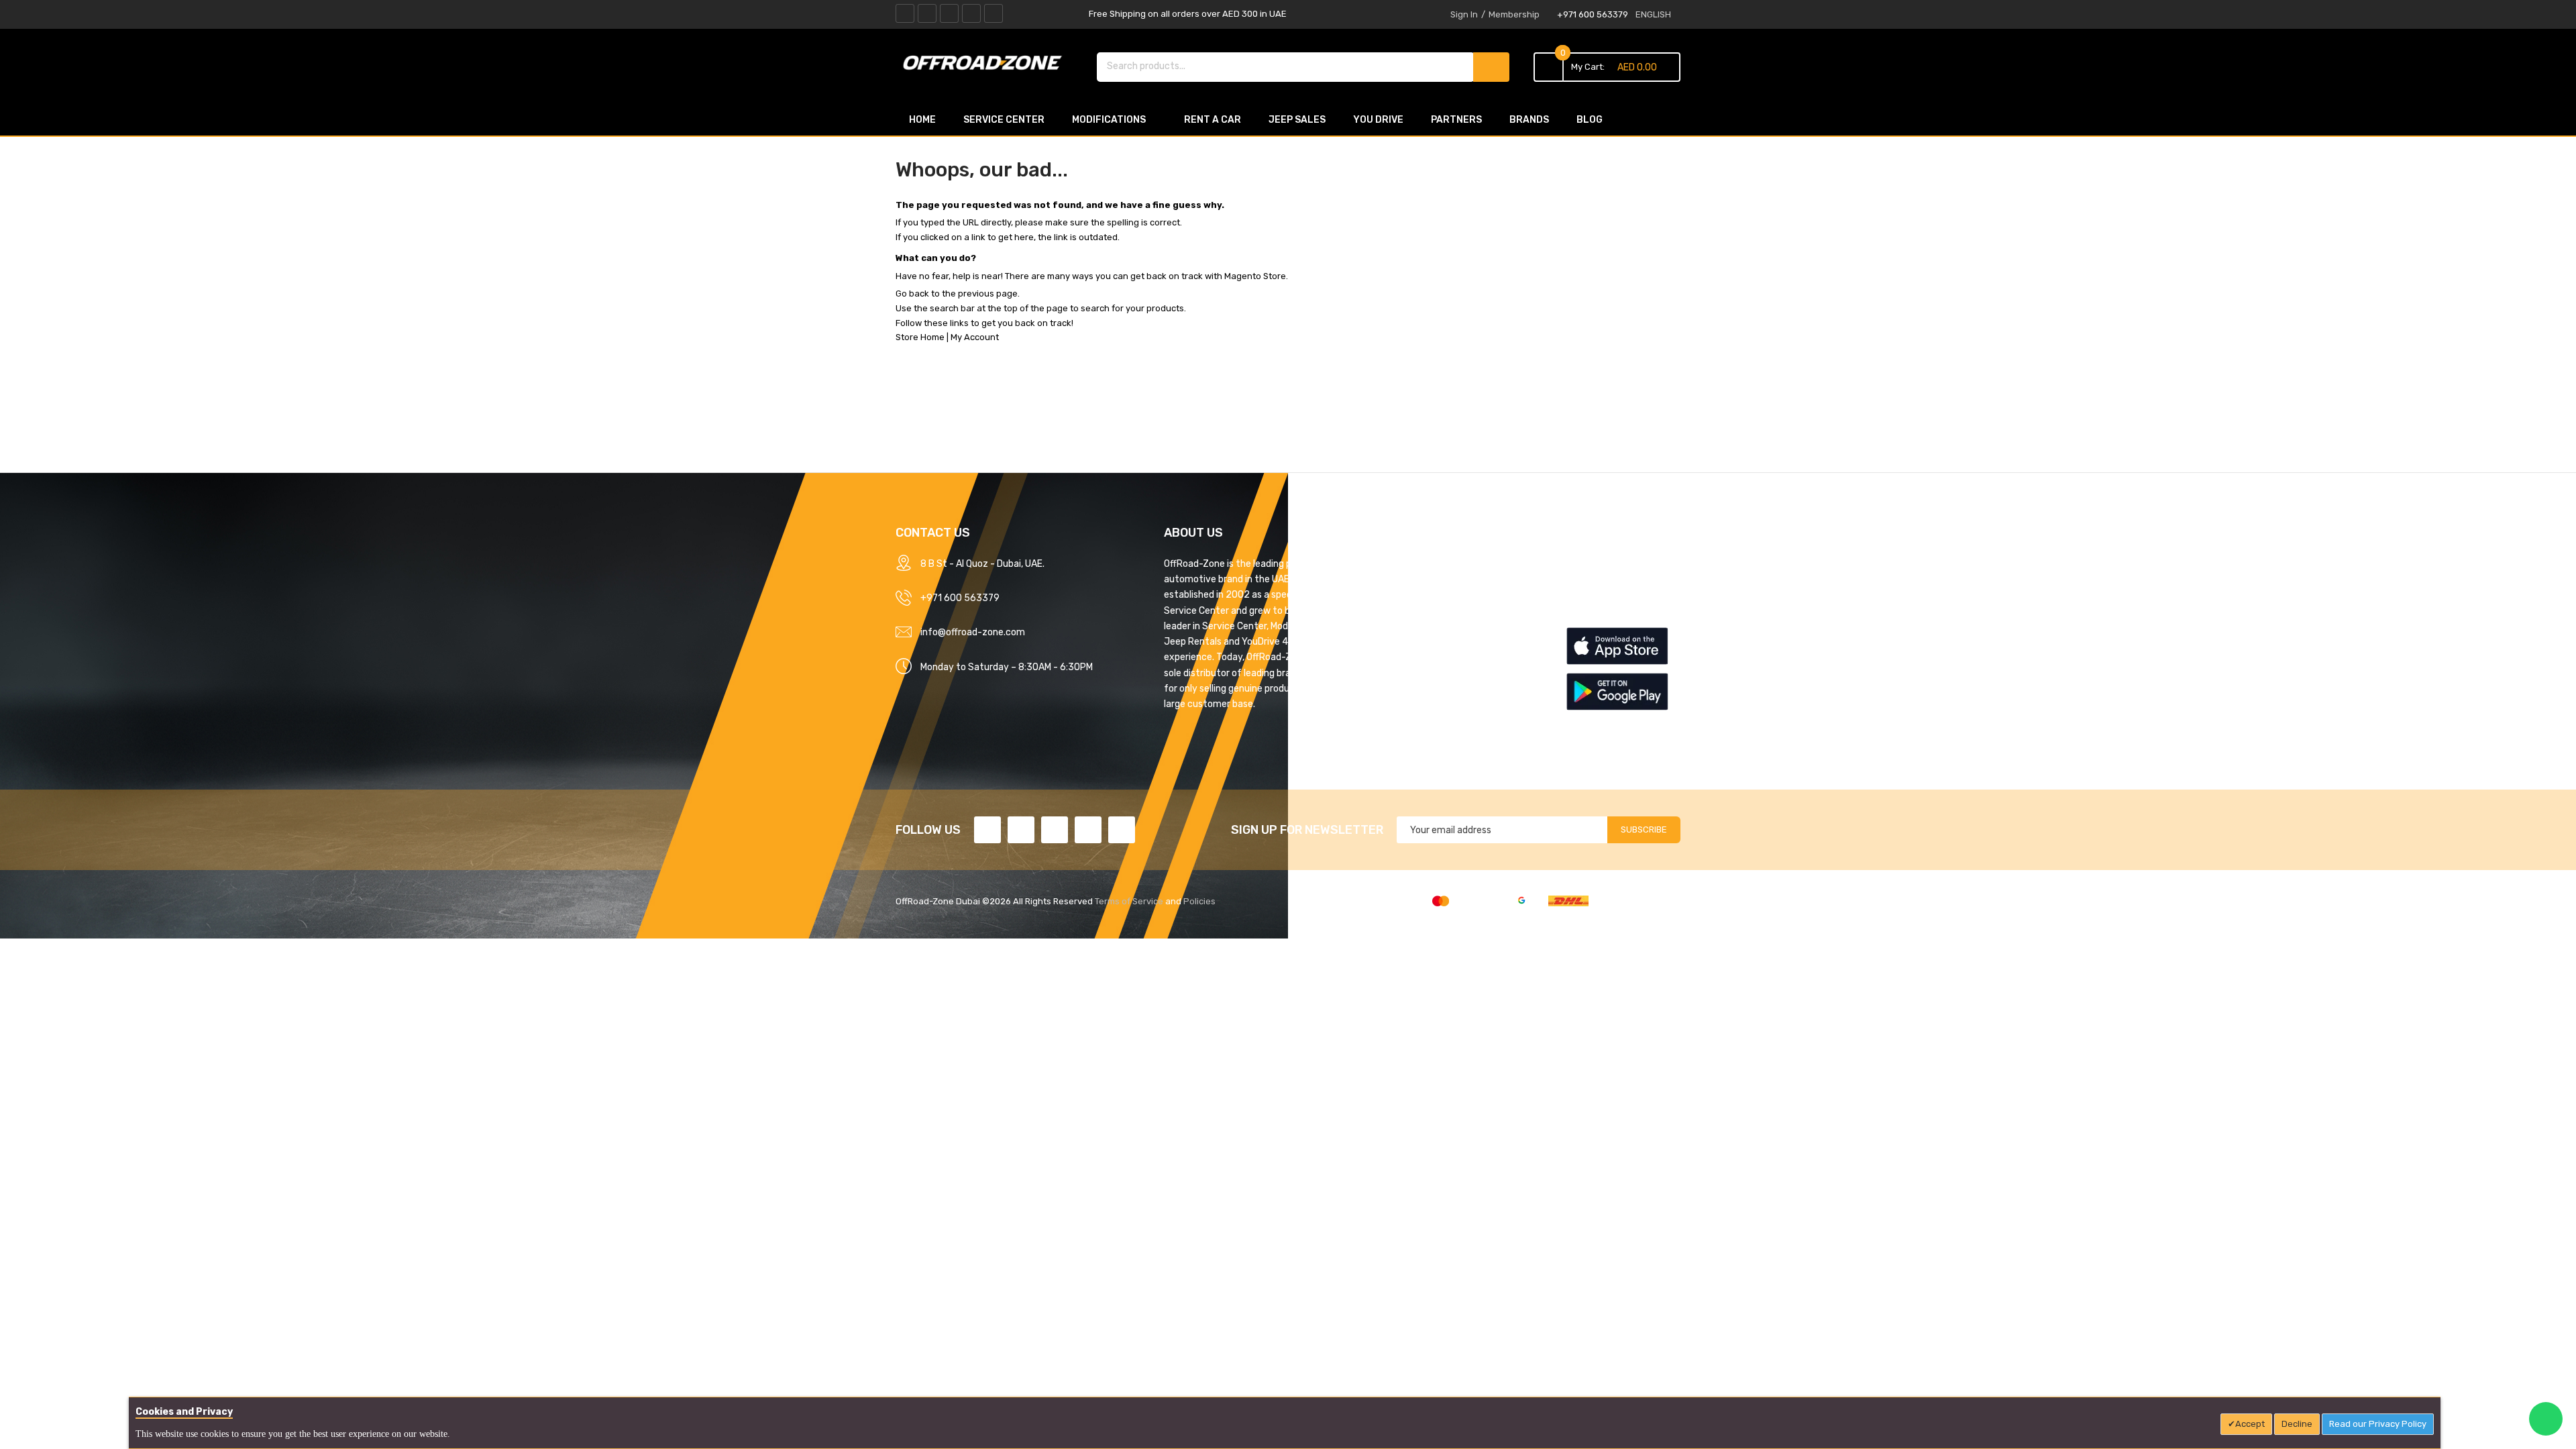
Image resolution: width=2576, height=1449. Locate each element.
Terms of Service (1129, 901)
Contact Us (1390, 705)
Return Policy (1394, 658)
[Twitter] (927, 13)
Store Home (920, 337)
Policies (1199, 901)
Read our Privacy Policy (2378, 1424)
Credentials (1390, 682)
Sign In (1464, 14)
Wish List (1585, 610)
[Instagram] (994, 13)
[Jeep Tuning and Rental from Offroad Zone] (986, 65)
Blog (1375, 729)
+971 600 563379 (1593, 14)
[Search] (1491, 67)
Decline (2297, 1424)
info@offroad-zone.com (973, 632)
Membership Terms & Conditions (1435, 635)
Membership (1514, 14)
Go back (912, 293)
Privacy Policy (1396, 587)
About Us (1385, 563)
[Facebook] (905, 13)
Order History (1595, 587)
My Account (975, 337)
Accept (2250, 1424)
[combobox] (1286, 66)
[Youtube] (971, 13)
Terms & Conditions (1407, 610)
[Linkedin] (949, 13)
